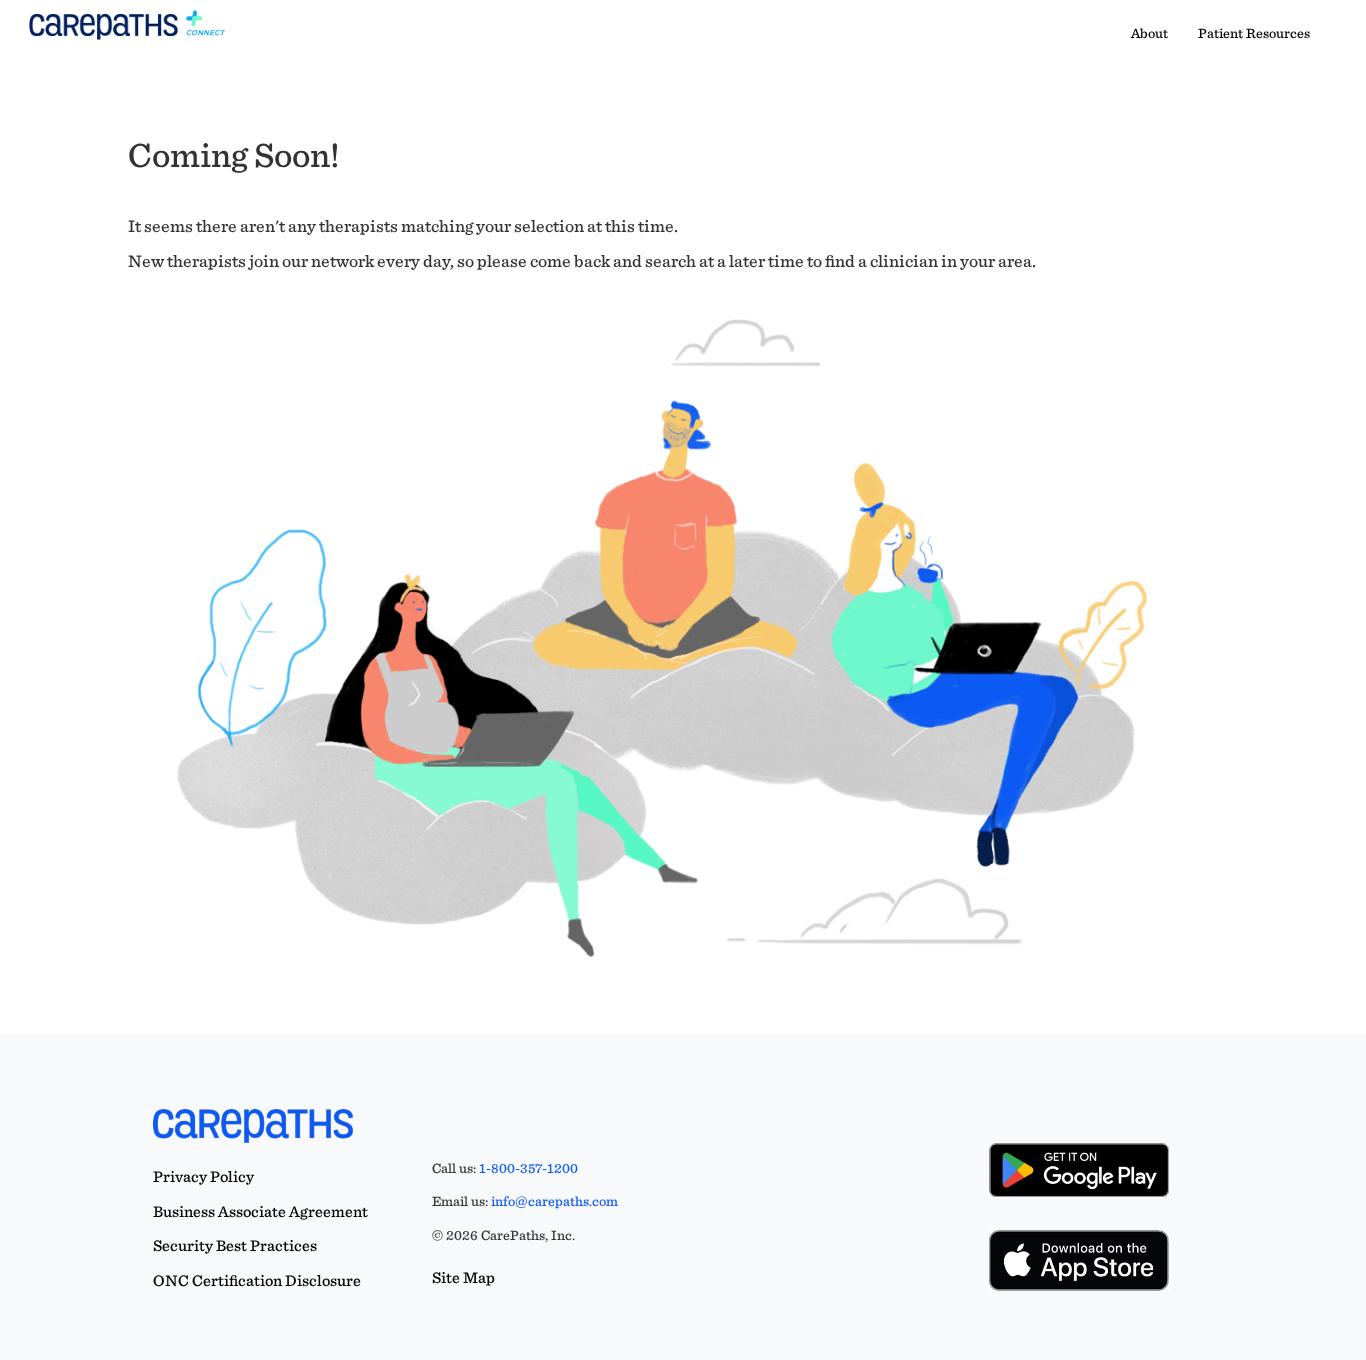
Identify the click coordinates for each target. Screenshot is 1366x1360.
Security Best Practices (235, 1245)
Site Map (463, 1277)
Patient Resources (1254, 33)
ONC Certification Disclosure (257, 1280)
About (1149, 33)
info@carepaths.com (554, 1201)
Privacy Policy (203, 1176)
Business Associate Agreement (260, 1211)
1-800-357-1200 (528, 1168)
